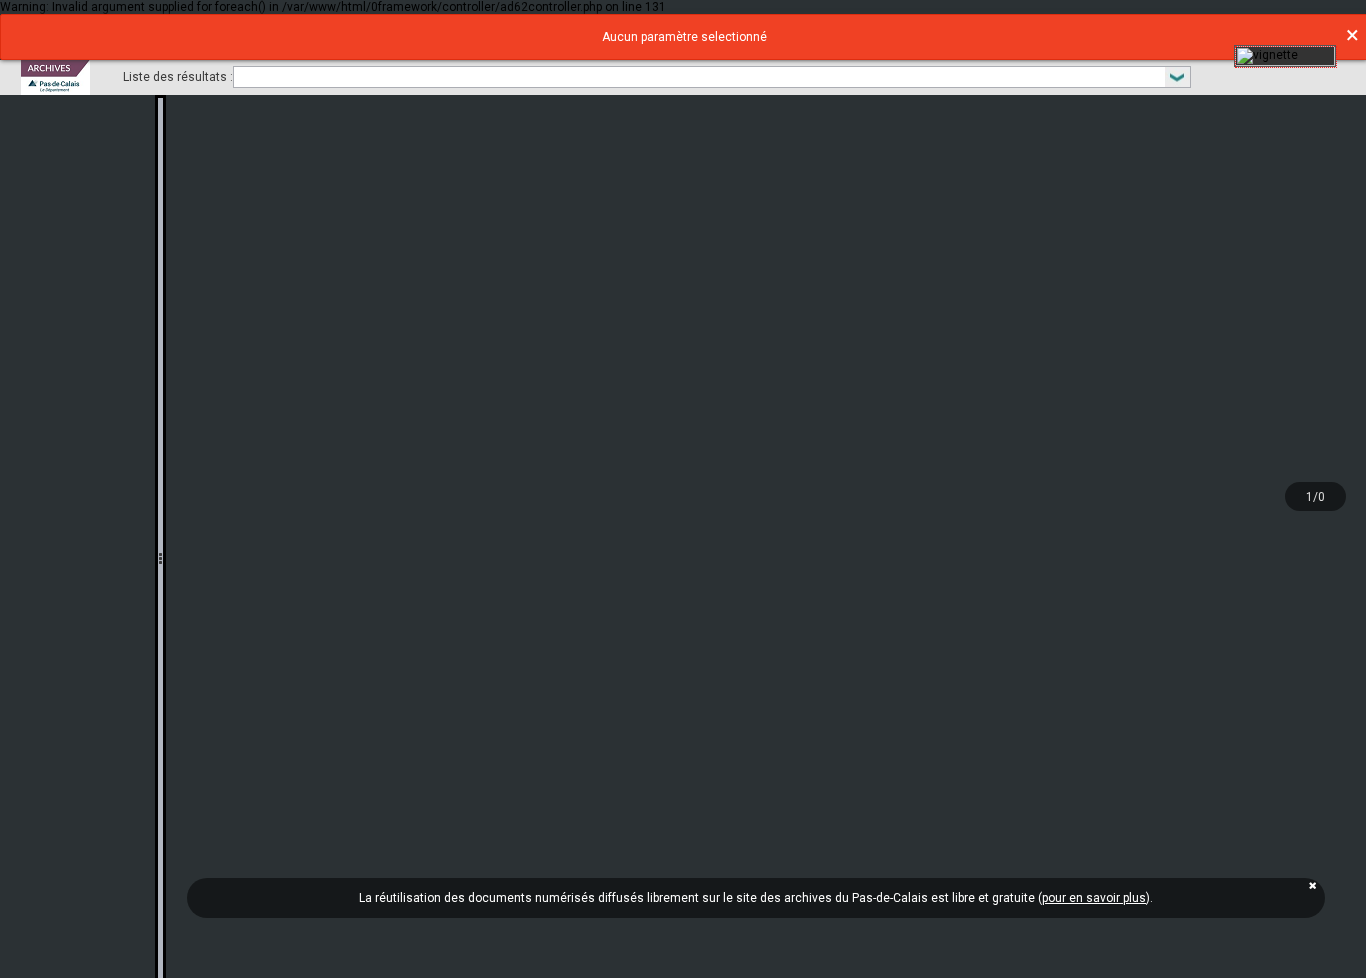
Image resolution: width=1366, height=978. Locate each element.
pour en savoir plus (1094, 898)
